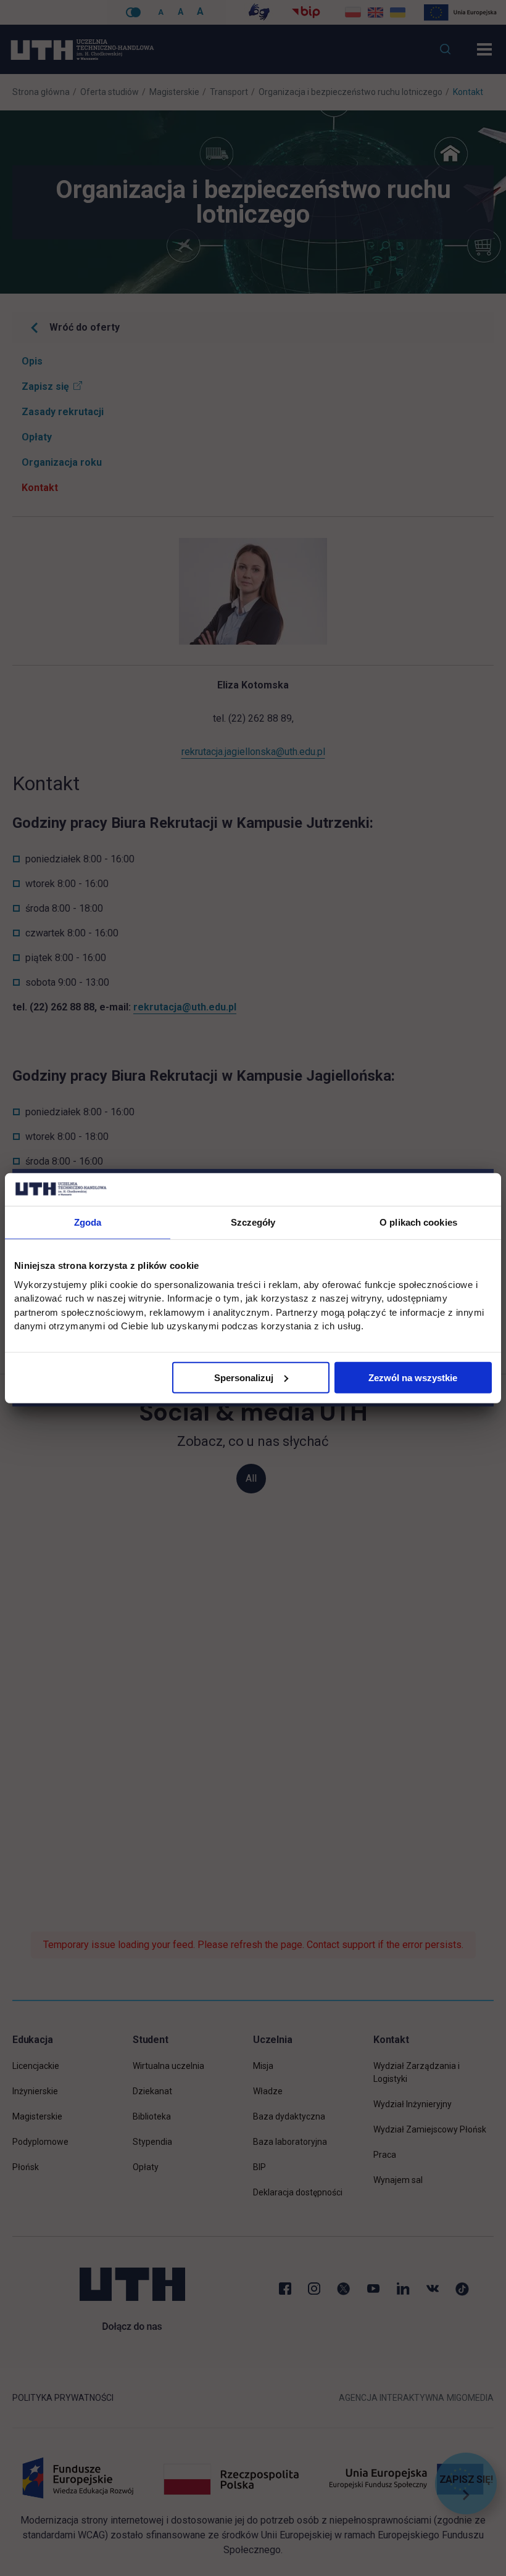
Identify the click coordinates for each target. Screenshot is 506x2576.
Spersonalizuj (244, 1377)
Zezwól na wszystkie (413, 1377)
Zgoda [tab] (88, 1222)
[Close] (494, 1169)
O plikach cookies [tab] (418, 1222)
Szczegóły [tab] (253, 1222)
